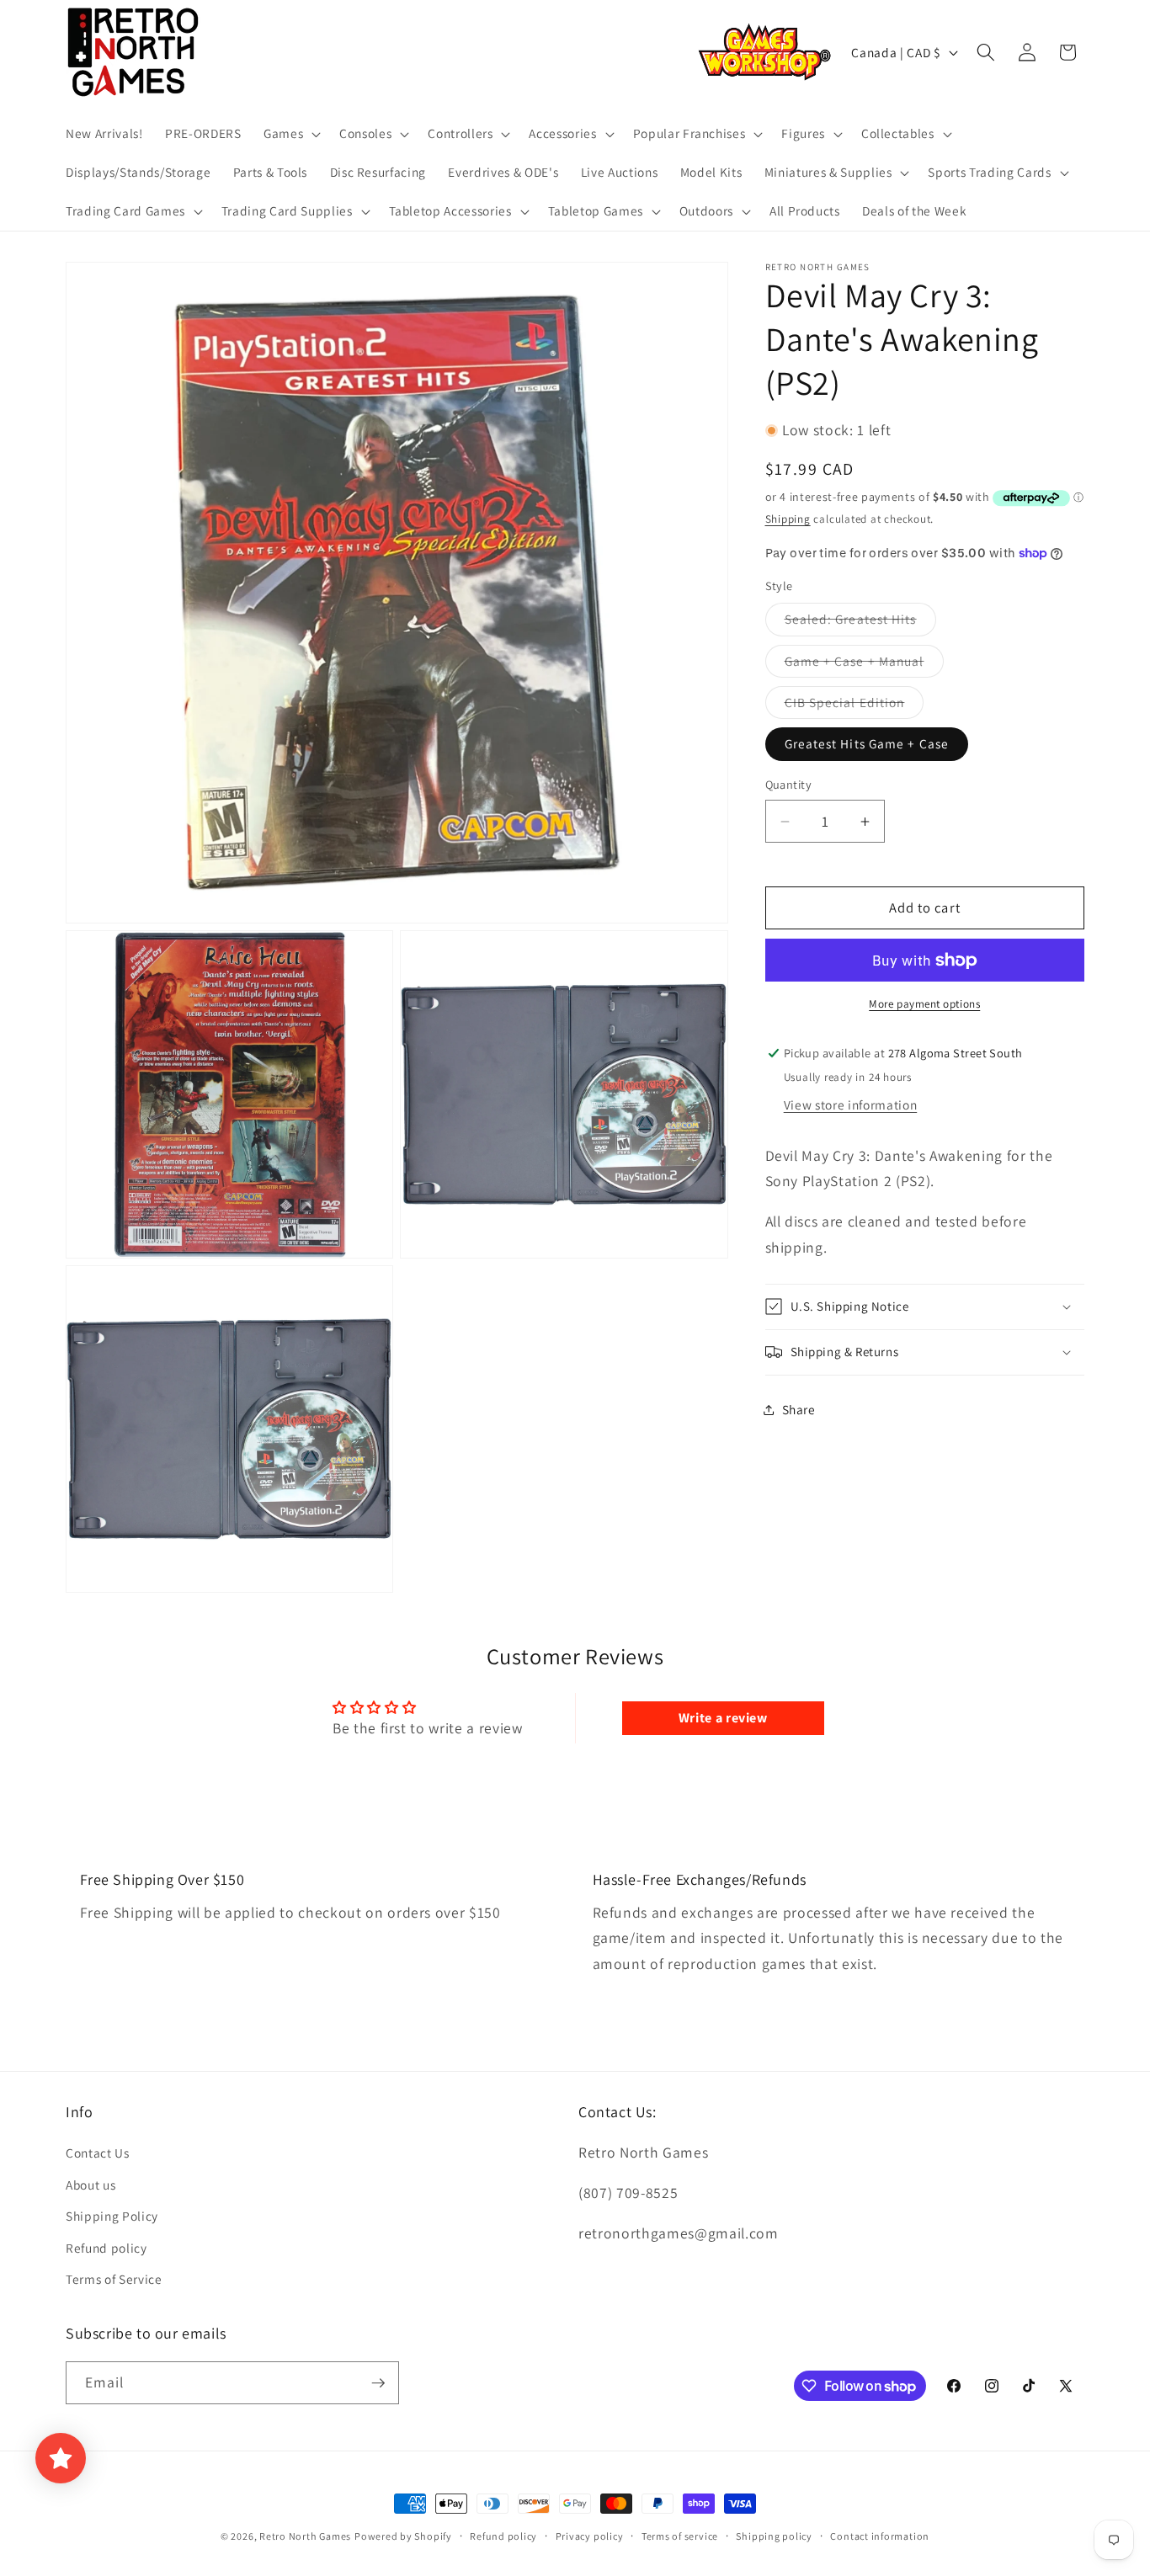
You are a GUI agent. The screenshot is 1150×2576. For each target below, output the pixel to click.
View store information (851, 1104)
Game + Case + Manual (864, 665)
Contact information (880, 2536)
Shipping (788, 519)
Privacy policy (590, 2536)
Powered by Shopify (403, 2536)
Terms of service (680, 2536)
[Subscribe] (378, 2383)
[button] (290, 134)
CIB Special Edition (855, 706)
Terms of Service (114, 2279)
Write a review (723, 1718)
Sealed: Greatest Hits (860, 623)
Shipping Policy (112, 2216)
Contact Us (98, 2153)
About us (91, 2185)
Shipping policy (774, 2536)
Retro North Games (305, 2536)
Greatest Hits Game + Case (867, 743)
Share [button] (799, 1409)
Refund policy (106, 2248)
